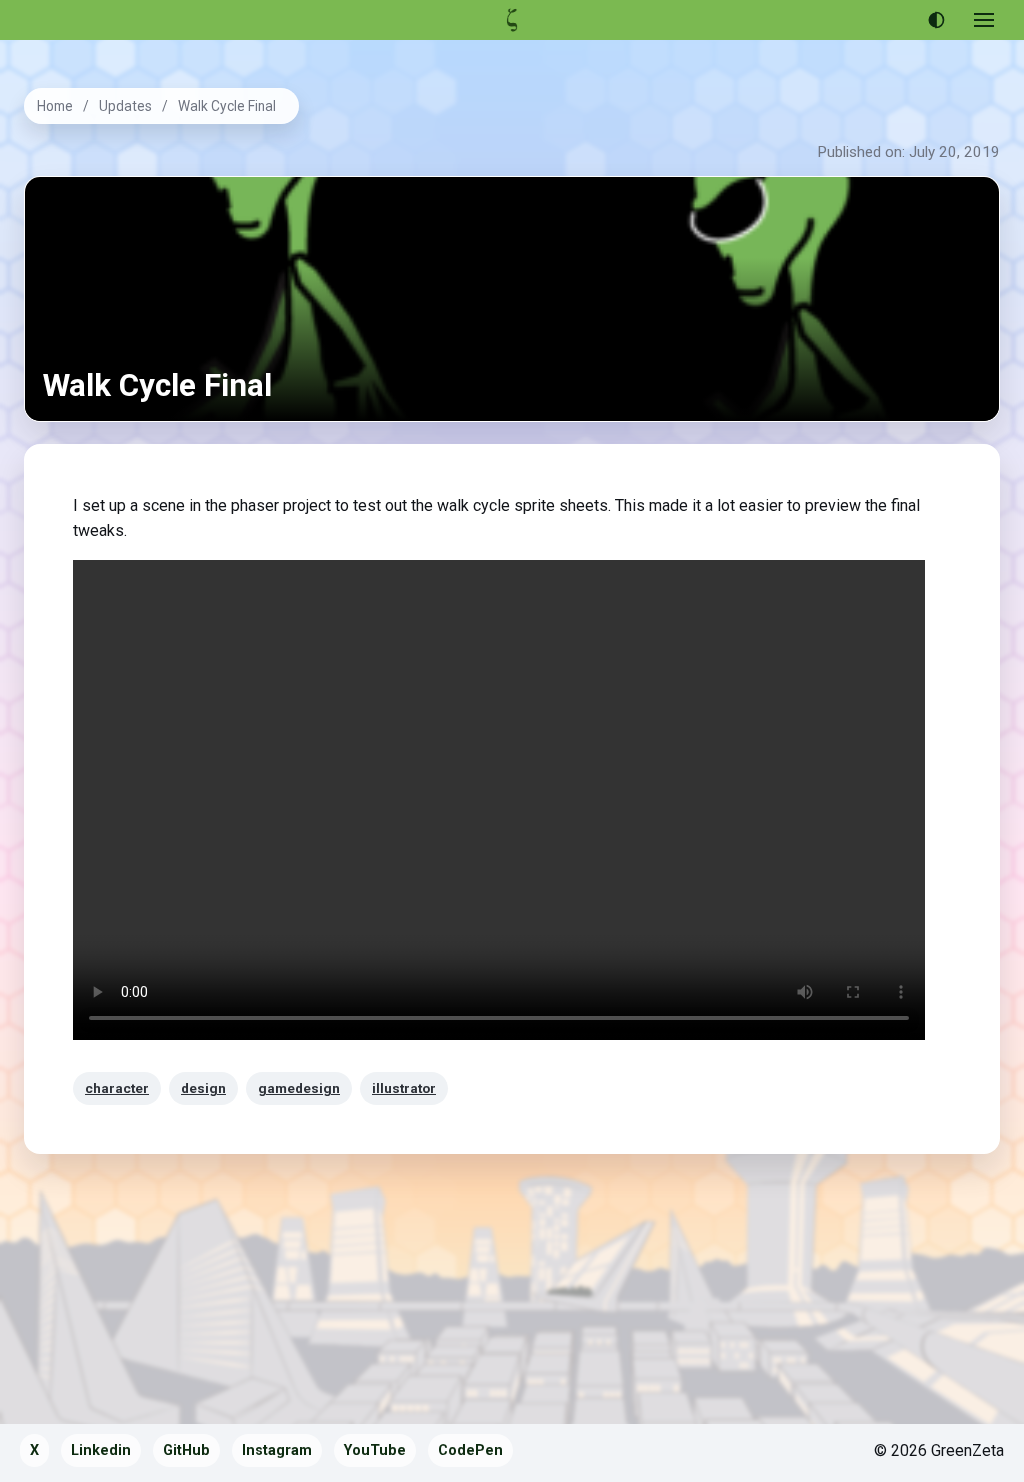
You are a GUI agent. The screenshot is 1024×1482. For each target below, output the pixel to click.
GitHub (186, 1450)
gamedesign (299, 1088)
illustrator (404, 1088)
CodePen (470, 1450)
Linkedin (101, 1450)
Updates (125, 106)
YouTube (375, 1450)
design (203, 1088)
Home (55, 106)
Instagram (277, 1450)
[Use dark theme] (936, 20)
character (117, 1088)
